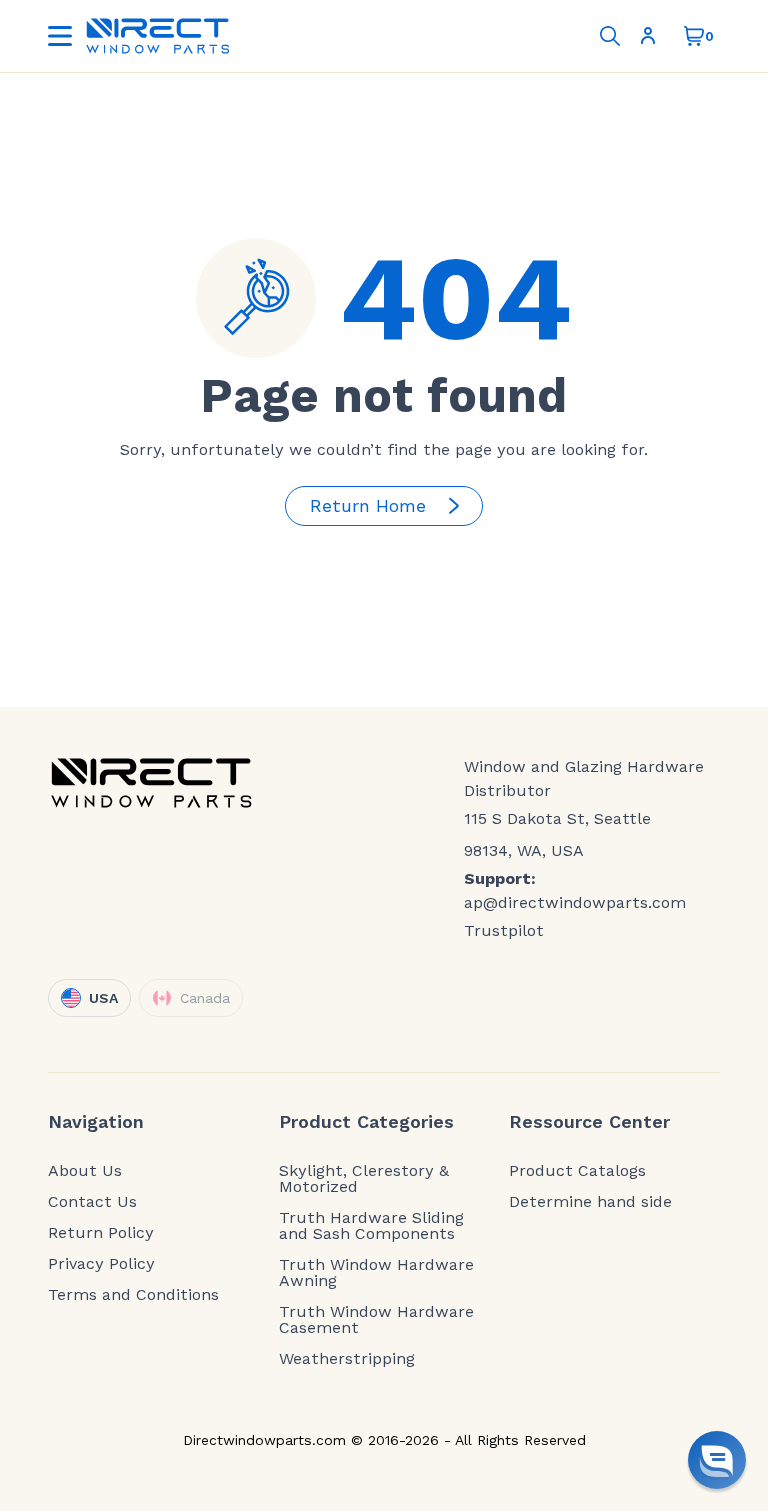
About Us (85, 1171)
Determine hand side (590, 1202)
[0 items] (694, 36)
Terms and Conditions (133, 1295)
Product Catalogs (577, 1171)
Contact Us (92, 1202)
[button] (717, 1460)
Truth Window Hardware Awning (376, 1273)
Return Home (368, 505)
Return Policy (101, 1233)
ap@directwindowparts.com (575, 902)
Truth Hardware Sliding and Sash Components (371, 1226)
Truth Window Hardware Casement (376, 1320)
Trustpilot (504, 930)
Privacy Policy (101, 1264)
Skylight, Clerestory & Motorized (364, 1179)
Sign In (652, 36)
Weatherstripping (347, 1359)
